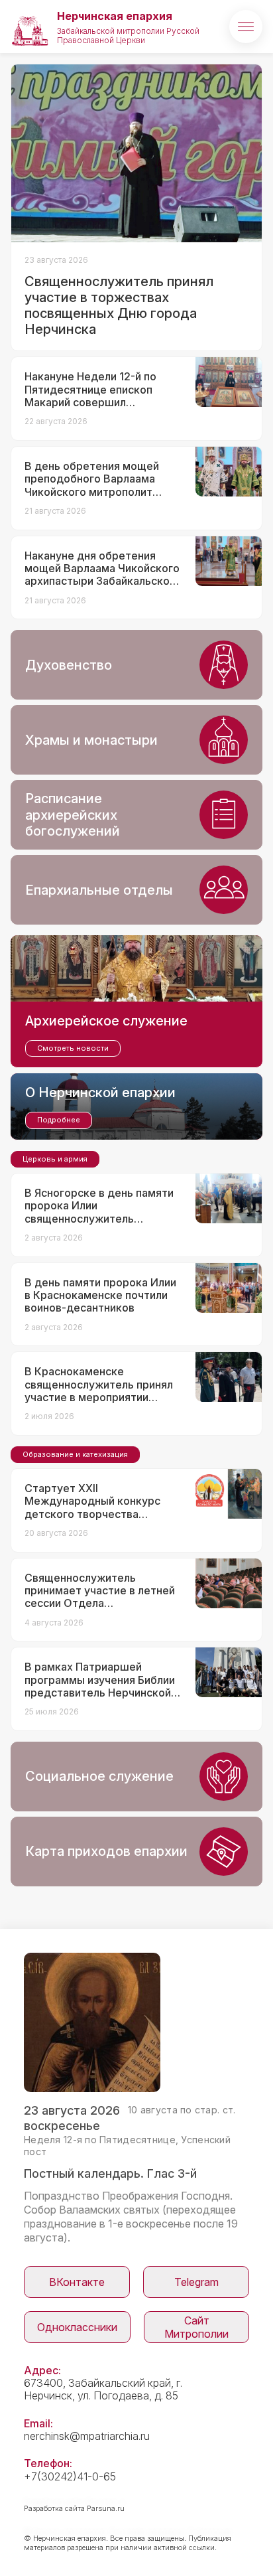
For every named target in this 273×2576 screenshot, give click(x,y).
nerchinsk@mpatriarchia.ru (87, 2436)
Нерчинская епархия (115, 16)
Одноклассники (77, 2327)
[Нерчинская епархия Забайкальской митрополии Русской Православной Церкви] (30, 27)
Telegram (196, 2282)
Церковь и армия (55, 1159)
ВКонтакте (77, 2282)
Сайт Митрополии (196, 2327)
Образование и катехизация (75, 1454)
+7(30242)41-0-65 (70, 2476)
